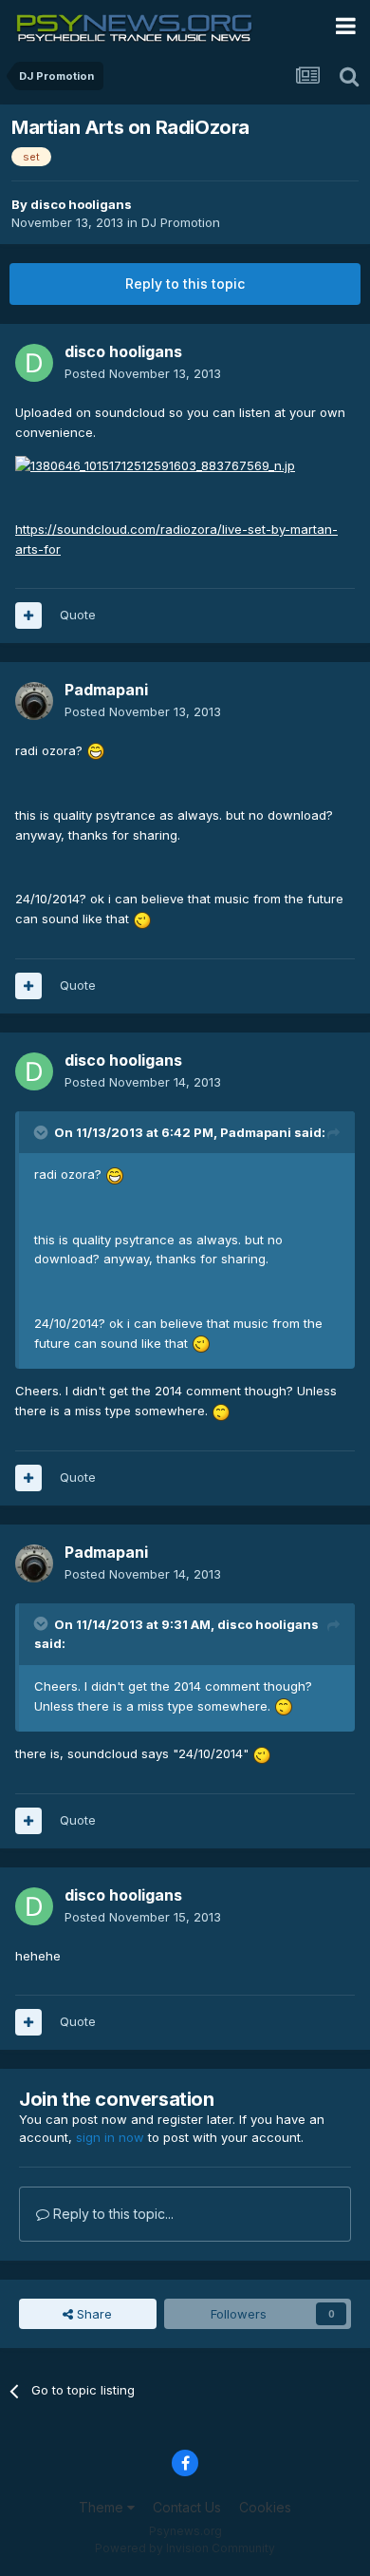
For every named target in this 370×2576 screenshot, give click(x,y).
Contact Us (187, 2507)
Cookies (265, 2507)
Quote (78, 615)
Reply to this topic (185, 284)
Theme (103, 2507)
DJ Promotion (181, 222)
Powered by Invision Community (185, 2548)
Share (92, 2314)
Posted (143, 373)
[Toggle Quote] (43, 1132)
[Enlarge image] (155, 464)
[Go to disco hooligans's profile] (34, 363)
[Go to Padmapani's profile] (34, 701)
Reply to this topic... (111, 2214)
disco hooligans (81, 204)
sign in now (110, 2137)
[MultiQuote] (28, 616)
